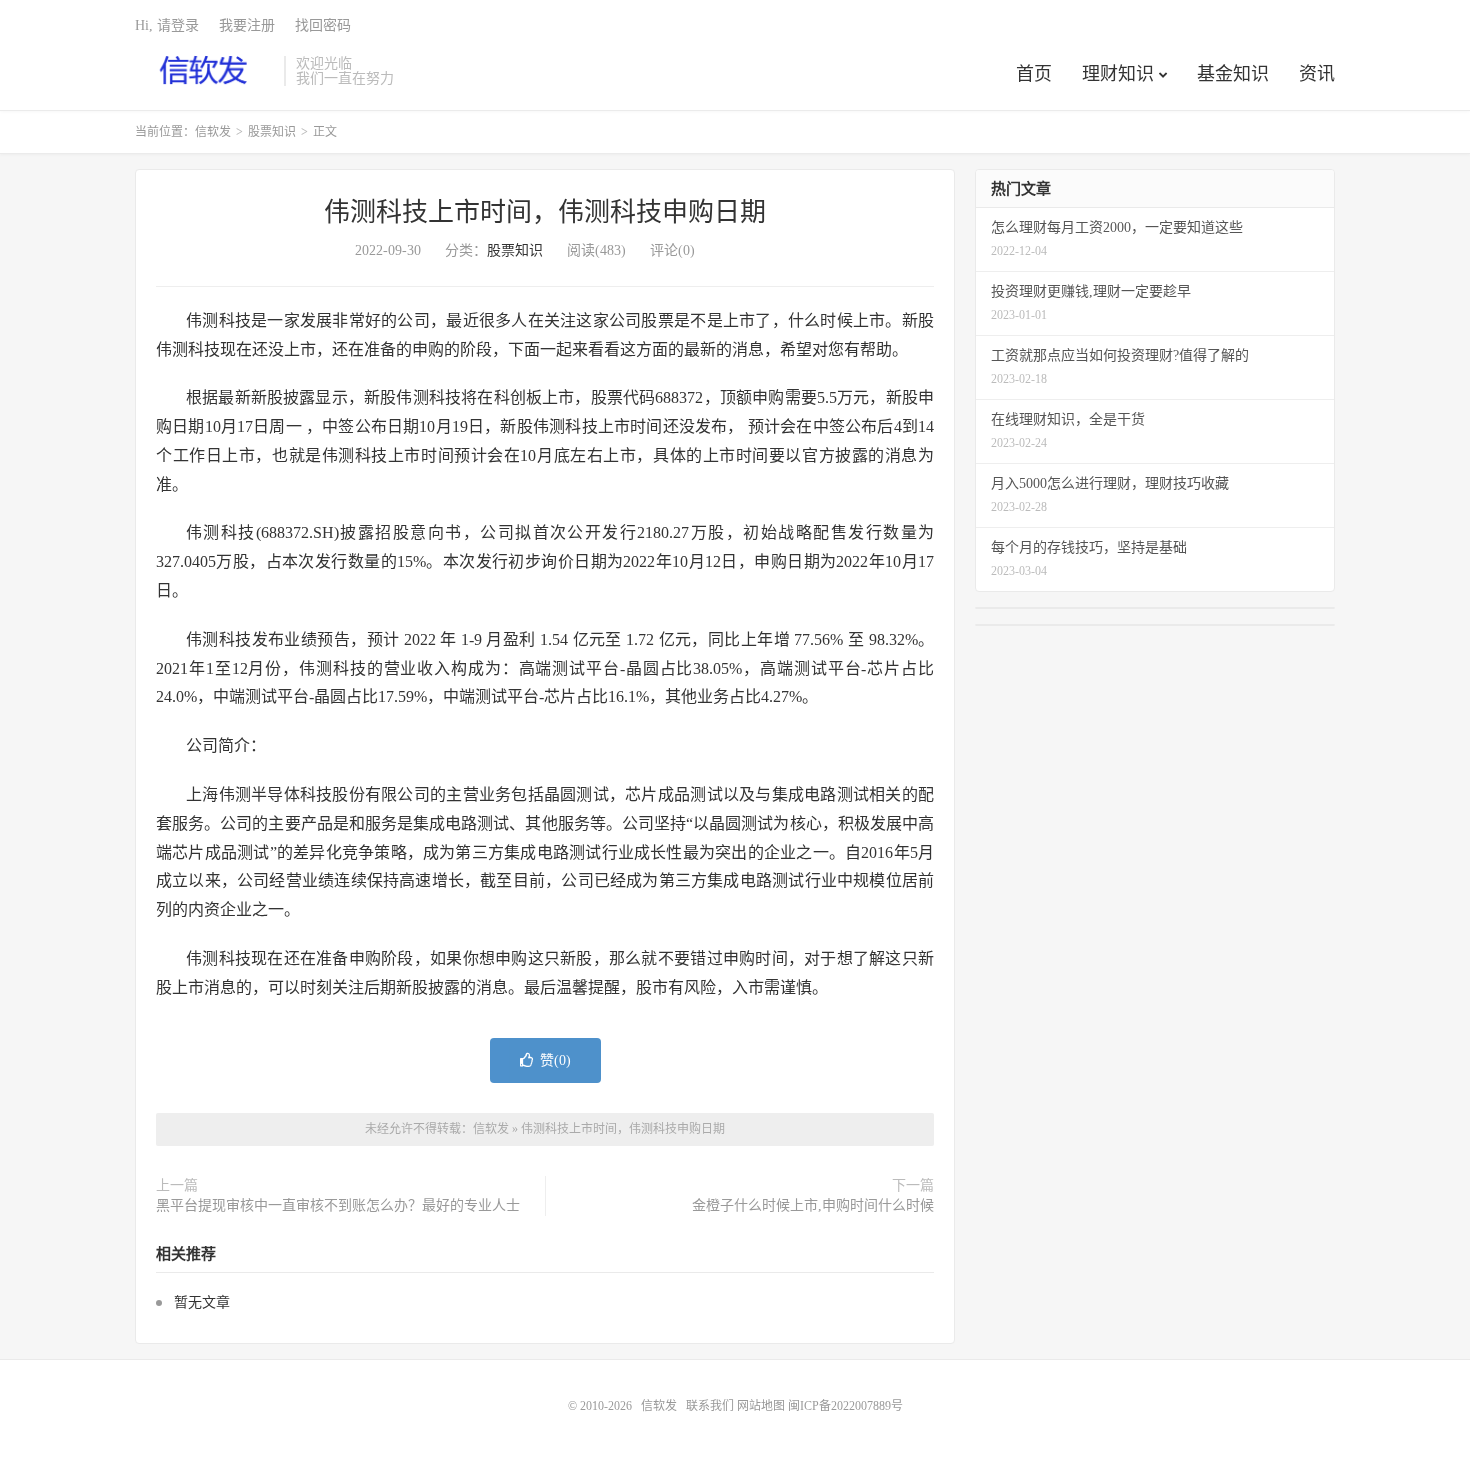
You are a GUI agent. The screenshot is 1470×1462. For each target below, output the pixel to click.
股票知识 (272, 132)
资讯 (1317, 74)
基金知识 (1233, 74)
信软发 (204, 71)
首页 (1034, 74)
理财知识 (1118, 74)
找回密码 (323, 25)
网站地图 (761, 1406)
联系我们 (711, 1406)
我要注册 (247, 25)
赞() (555, 1060)
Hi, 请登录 (167, 25)
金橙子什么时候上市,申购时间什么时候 (813, 1205)
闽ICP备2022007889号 (845, 1406)
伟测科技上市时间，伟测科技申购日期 (545, 212)
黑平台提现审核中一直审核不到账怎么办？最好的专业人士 (338, 1205)
